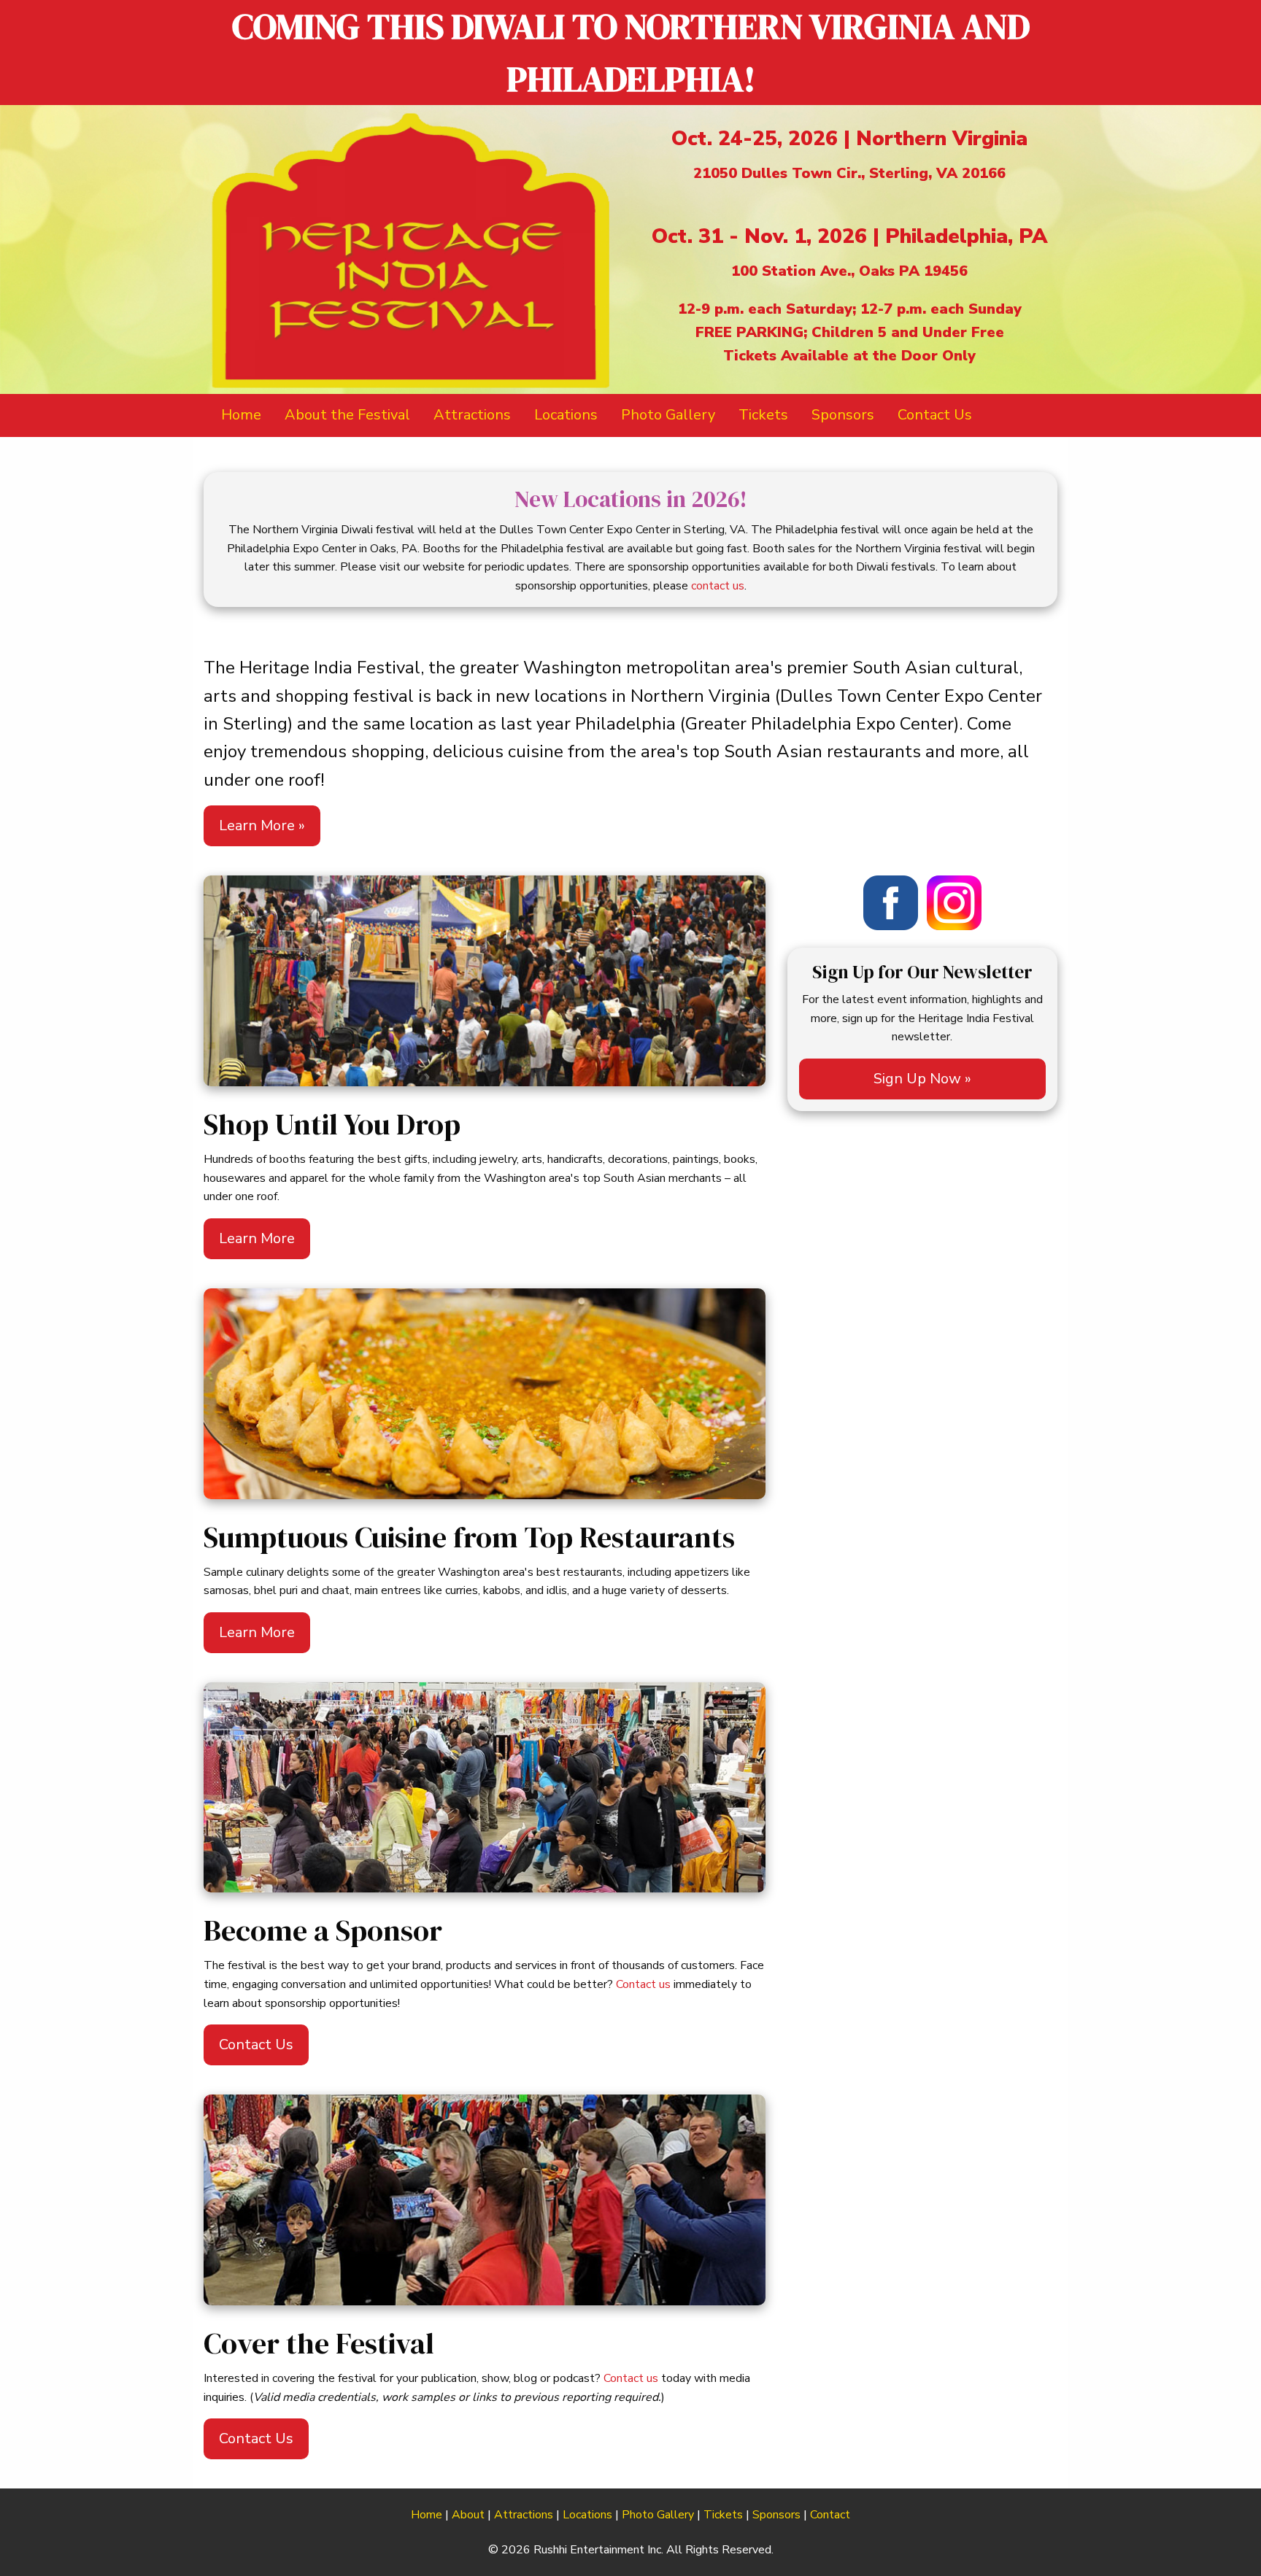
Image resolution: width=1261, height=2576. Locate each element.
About (468, 2515)
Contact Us (256, 2045)
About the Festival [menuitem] (347, 415)
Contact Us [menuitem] (935, 415)
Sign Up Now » (922, 1079)
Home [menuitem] (241, 415)
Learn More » (262, 825)
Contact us (643, 1984)
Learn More (257, 1238)
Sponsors (776, 2515)
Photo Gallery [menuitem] (668, 415)
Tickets (723, 2515)
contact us (718, 586)
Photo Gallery (658, 2515)
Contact (830, 2515)
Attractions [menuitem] (472, 415)
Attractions (524, 2515)
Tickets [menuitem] (763, 415)
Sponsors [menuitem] (843, 415)
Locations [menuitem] (566, 415)
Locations (587, 2515)
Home (427, 2515)
